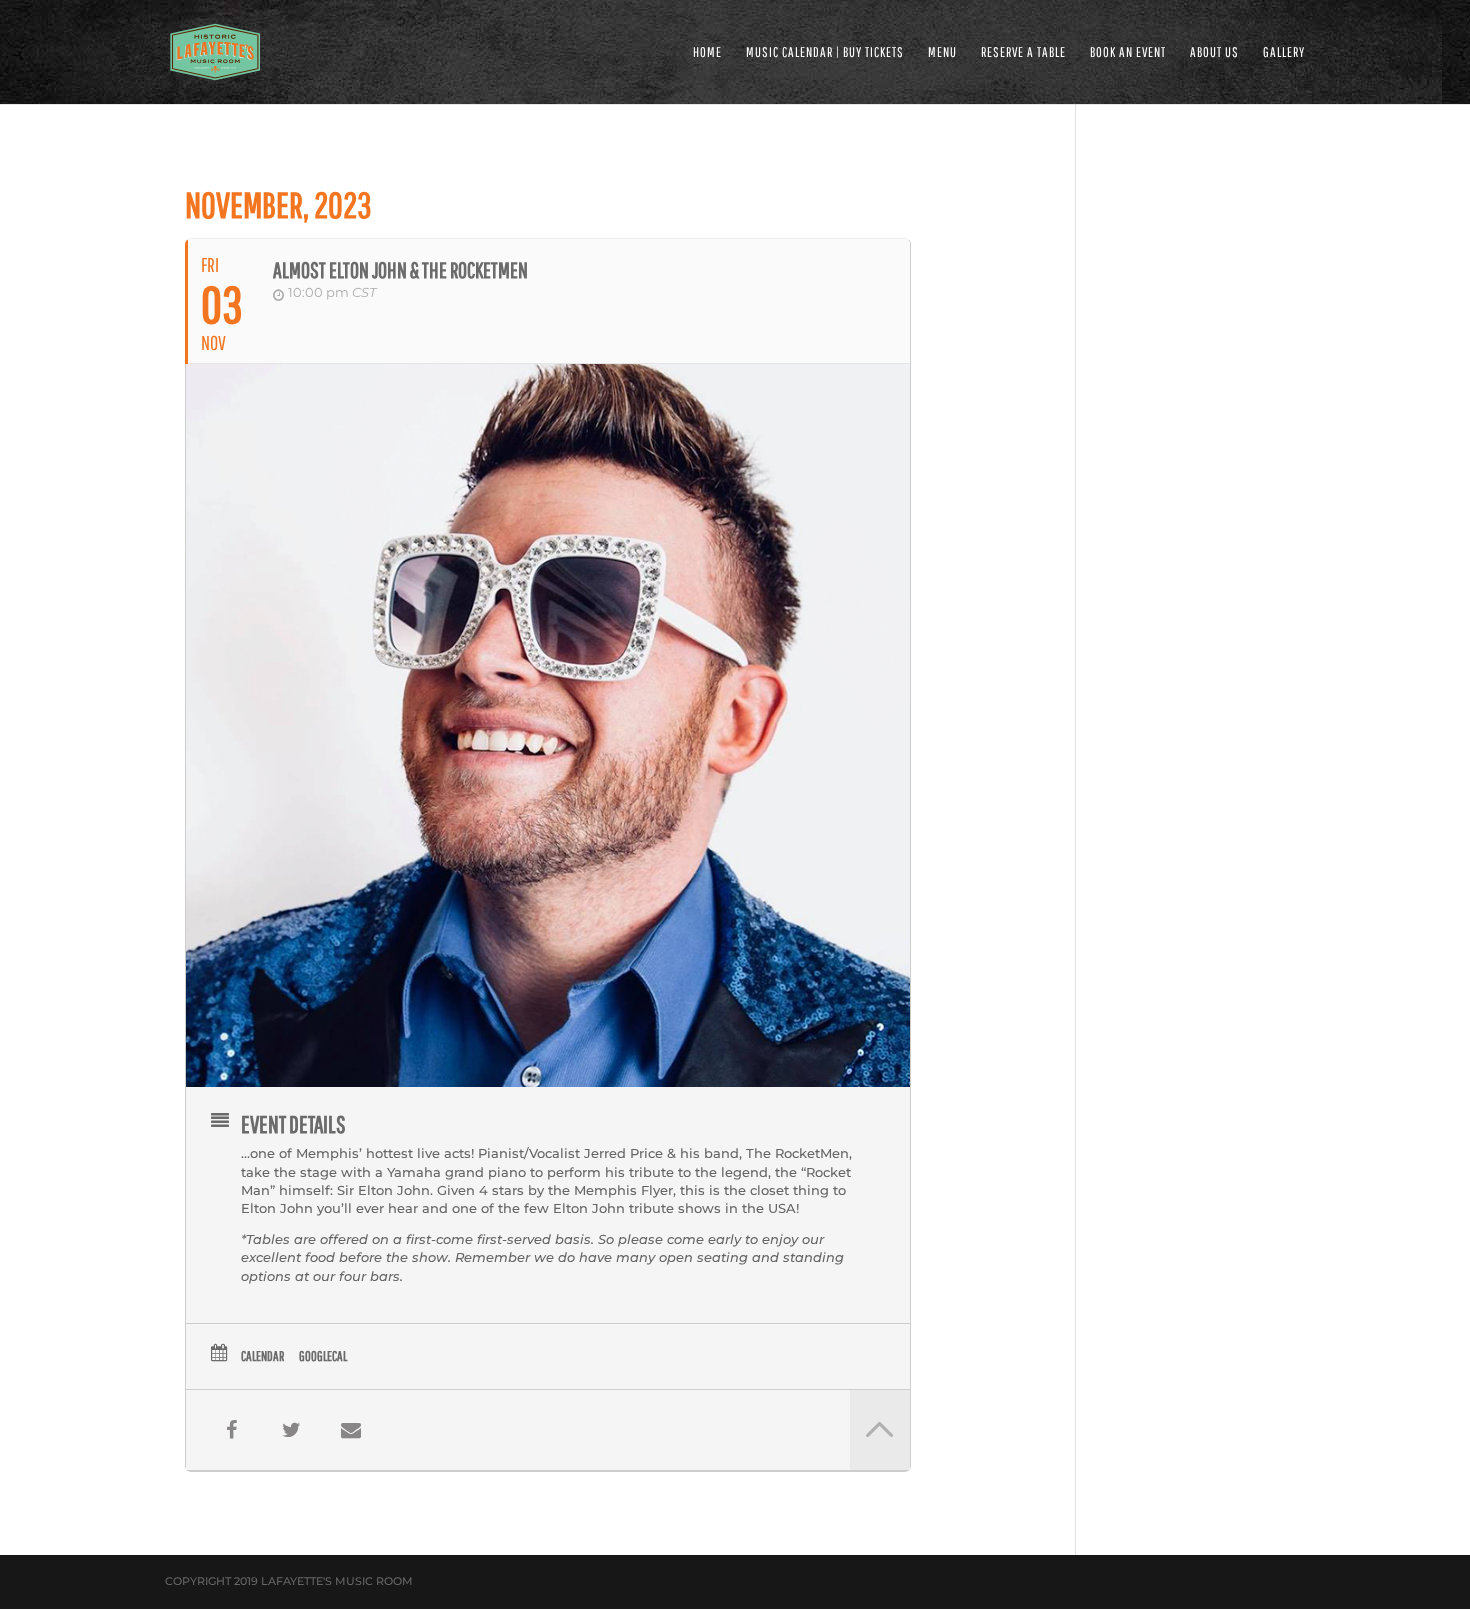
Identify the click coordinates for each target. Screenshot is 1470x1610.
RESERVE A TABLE (1023, 52)
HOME (707, 52)
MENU (942, 52)
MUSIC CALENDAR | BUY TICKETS (825, 52)
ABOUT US (1214, 52)
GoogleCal (323, 1356)
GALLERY (1284, 52)
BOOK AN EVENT (1128, 52)
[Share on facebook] (231, 1430)
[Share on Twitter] (291, 1430)
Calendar (262, 1356)
